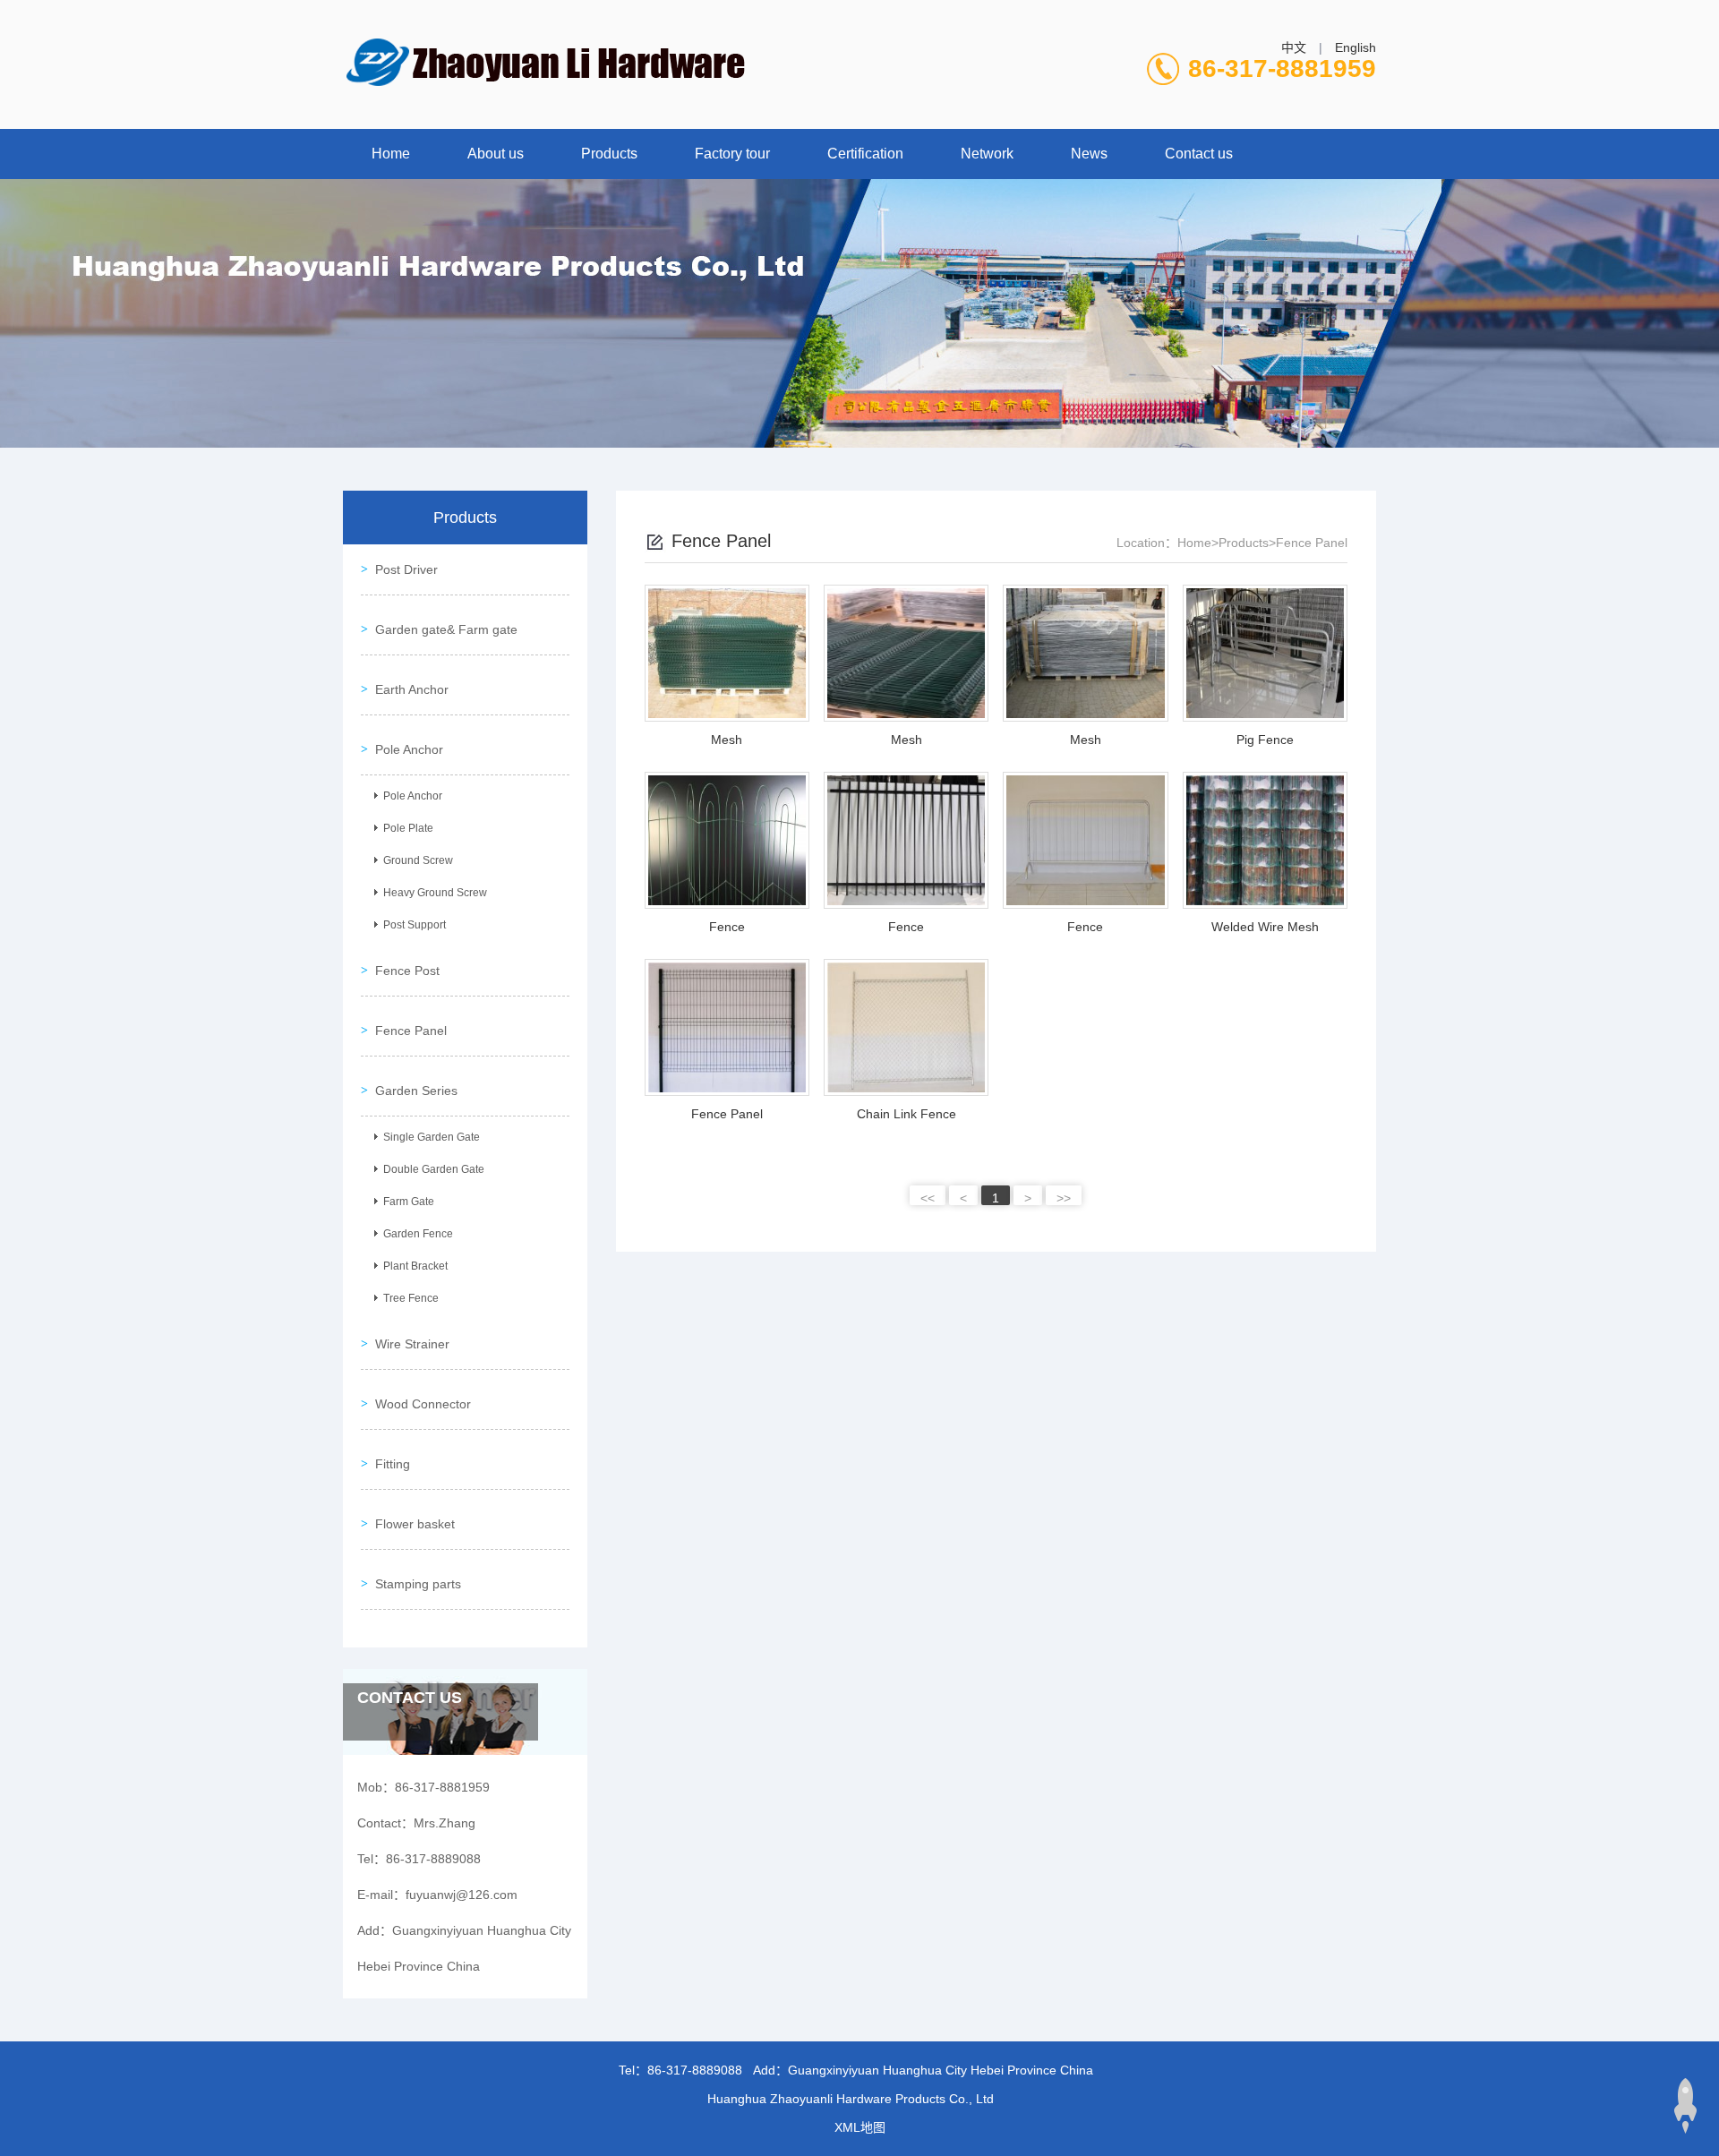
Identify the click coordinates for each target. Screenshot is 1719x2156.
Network (987, 154)
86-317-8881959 (1282, 68)
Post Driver (406, 569)
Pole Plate (408, 828)
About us (496, 154)
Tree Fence (411, 1298)
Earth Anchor (412, 689)
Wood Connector (423, 1404)
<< (928, 1198)
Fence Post (407, 971)
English (1356, 47)
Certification (865, 154)
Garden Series (416, 1091)
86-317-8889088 (695, 2070)
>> (1064, 1198)
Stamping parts (418, 1584)
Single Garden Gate (432, 1137)
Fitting (393, 1464)
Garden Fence (418, 1234)
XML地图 (860, 2127)
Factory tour (732, 154)
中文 (1294, 47)
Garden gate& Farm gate (446, 629)
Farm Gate (409, 1202)
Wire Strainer (412, 1344)
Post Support (415, 925)
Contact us (1199, 154)
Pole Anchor (409, 749)
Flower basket (415, 1524)
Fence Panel (411, 1031)
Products (609, 154)
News (1089, 154)
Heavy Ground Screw (435, 893)
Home (391, 154)
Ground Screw (418, 860)
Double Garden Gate (434, 1169)
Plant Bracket (415, 1266)
